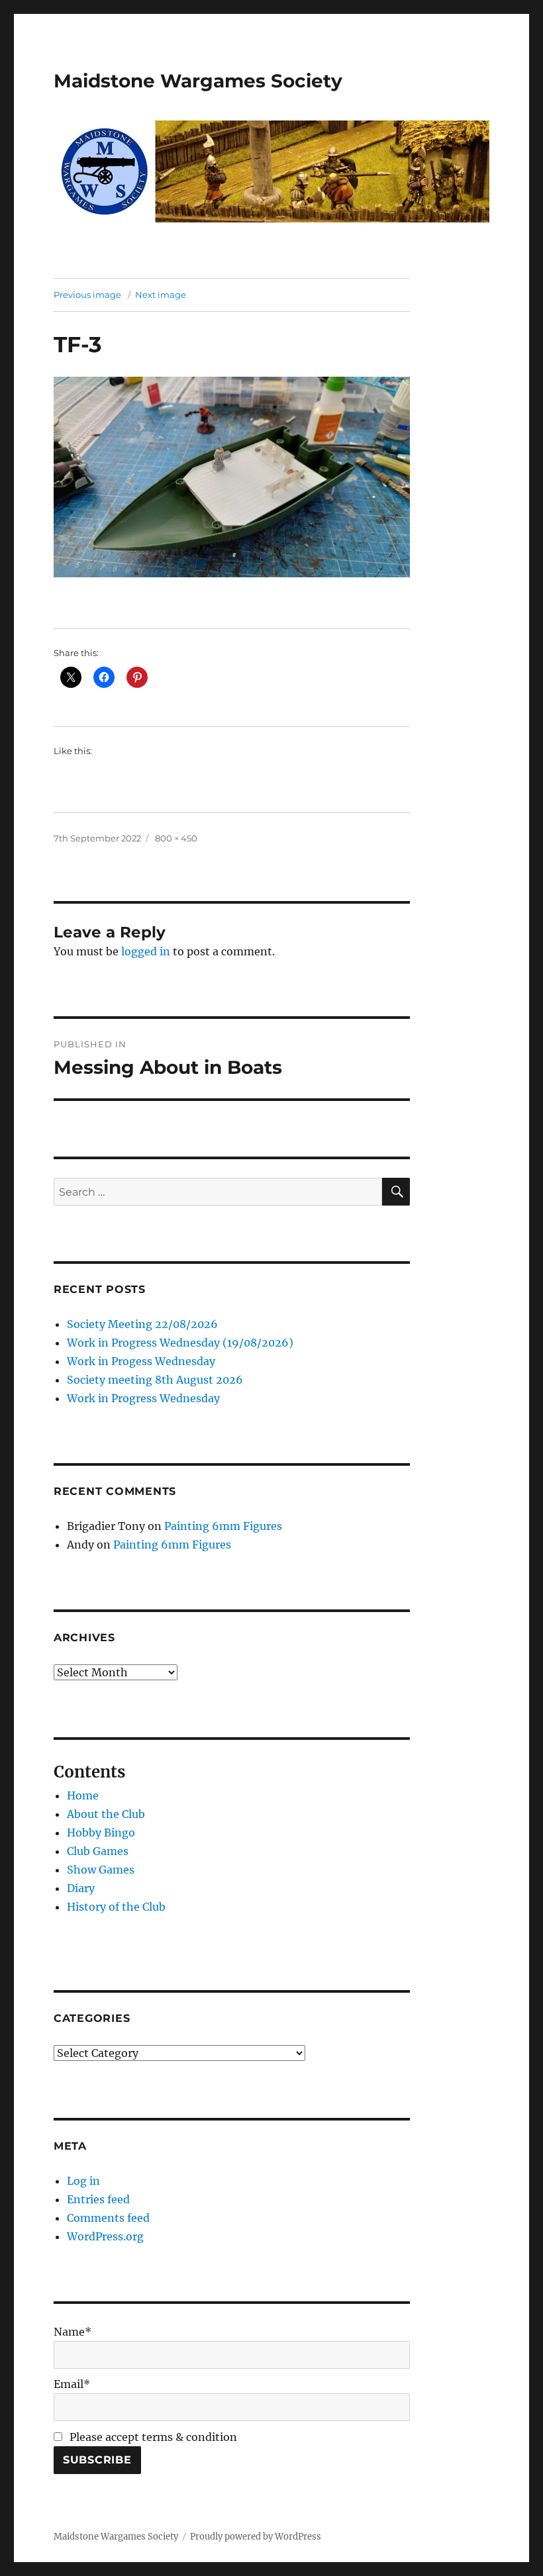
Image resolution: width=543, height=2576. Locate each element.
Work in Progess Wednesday (141, 1361)
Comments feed (108, 2218)
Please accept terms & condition (152, 2437)
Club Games (98, 1851)
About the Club (106, 1814)
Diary (81, 1888)
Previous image (87, 295)
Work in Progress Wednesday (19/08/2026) (180, 1343)
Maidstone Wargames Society (198, 81)
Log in (83, 2181)
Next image (161, 295)
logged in (146, 951)
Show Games (101, 1870)
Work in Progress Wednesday (143, 1398)
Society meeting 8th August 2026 (155, 1380)
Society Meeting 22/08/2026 (142, 1324)
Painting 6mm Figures (223, 1526)
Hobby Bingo (101, 1833)
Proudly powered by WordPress (256, 2537)
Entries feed (98, 2199)
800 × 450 (176, 838)
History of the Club (116, 1907)
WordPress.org (105, 2236)
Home (83, 1795)
